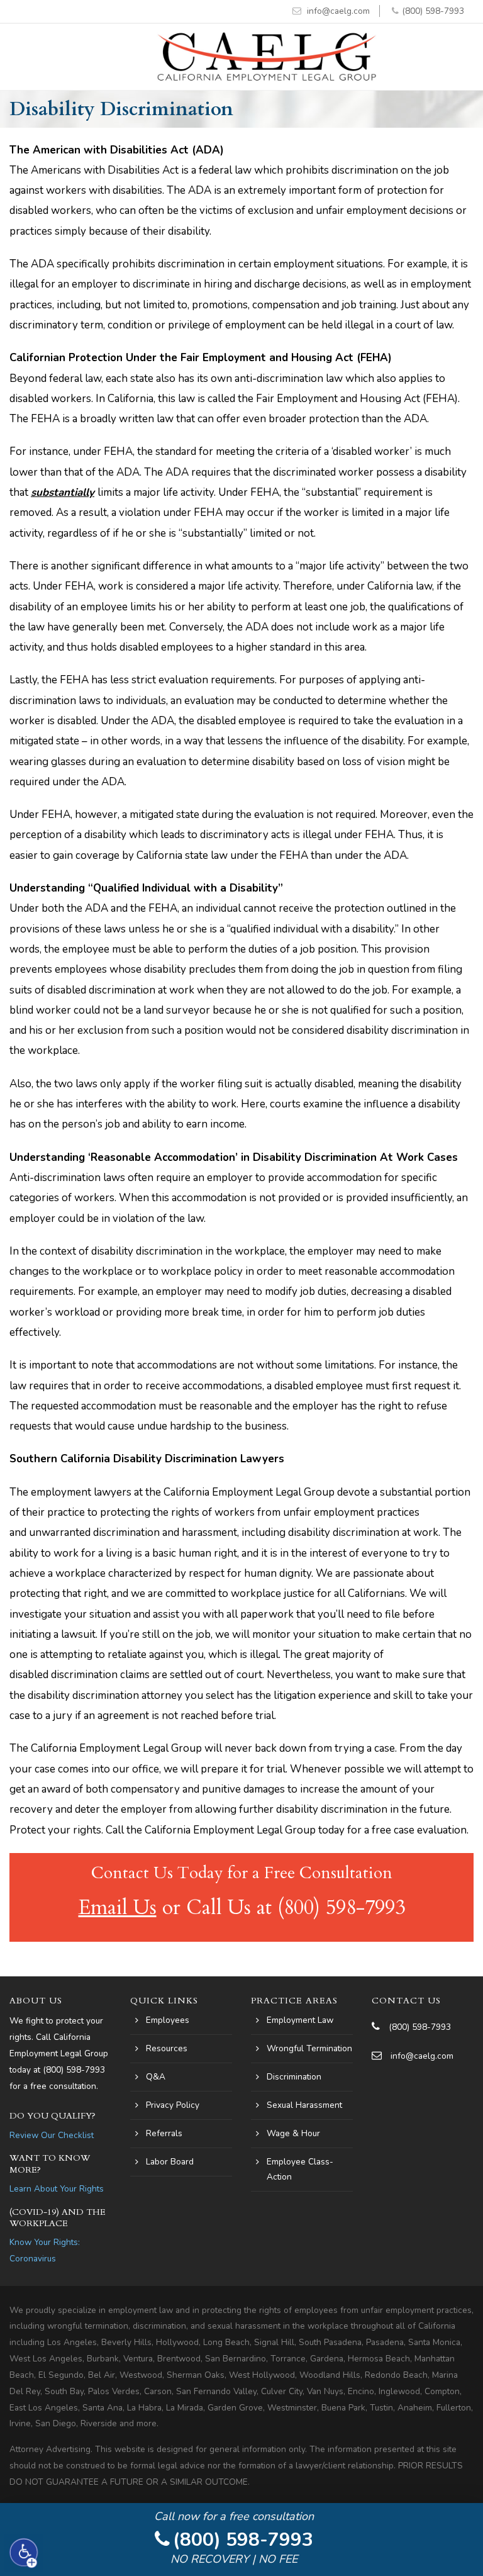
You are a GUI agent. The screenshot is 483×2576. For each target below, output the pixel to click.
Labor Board (170, 2162)
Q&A (156, 2077)
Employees (168, 2020)
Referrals (164, 2133)
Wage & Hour (293, 2133)
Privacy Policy (173, 2105)
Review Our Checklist (52, 2135)
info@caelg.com (338, 11)
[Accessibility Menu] (24, 2553)
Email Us (118, 1908)
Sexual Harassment (304, 2105)
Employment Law (300, 2020)
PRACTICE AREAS (294, 2001)
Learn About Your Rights (57, 2189)
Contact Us (406, 2001)
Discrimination (294, 2077)
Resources (167, 2048)
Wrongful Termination (309, 2048)
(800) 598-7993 (433, 11)
